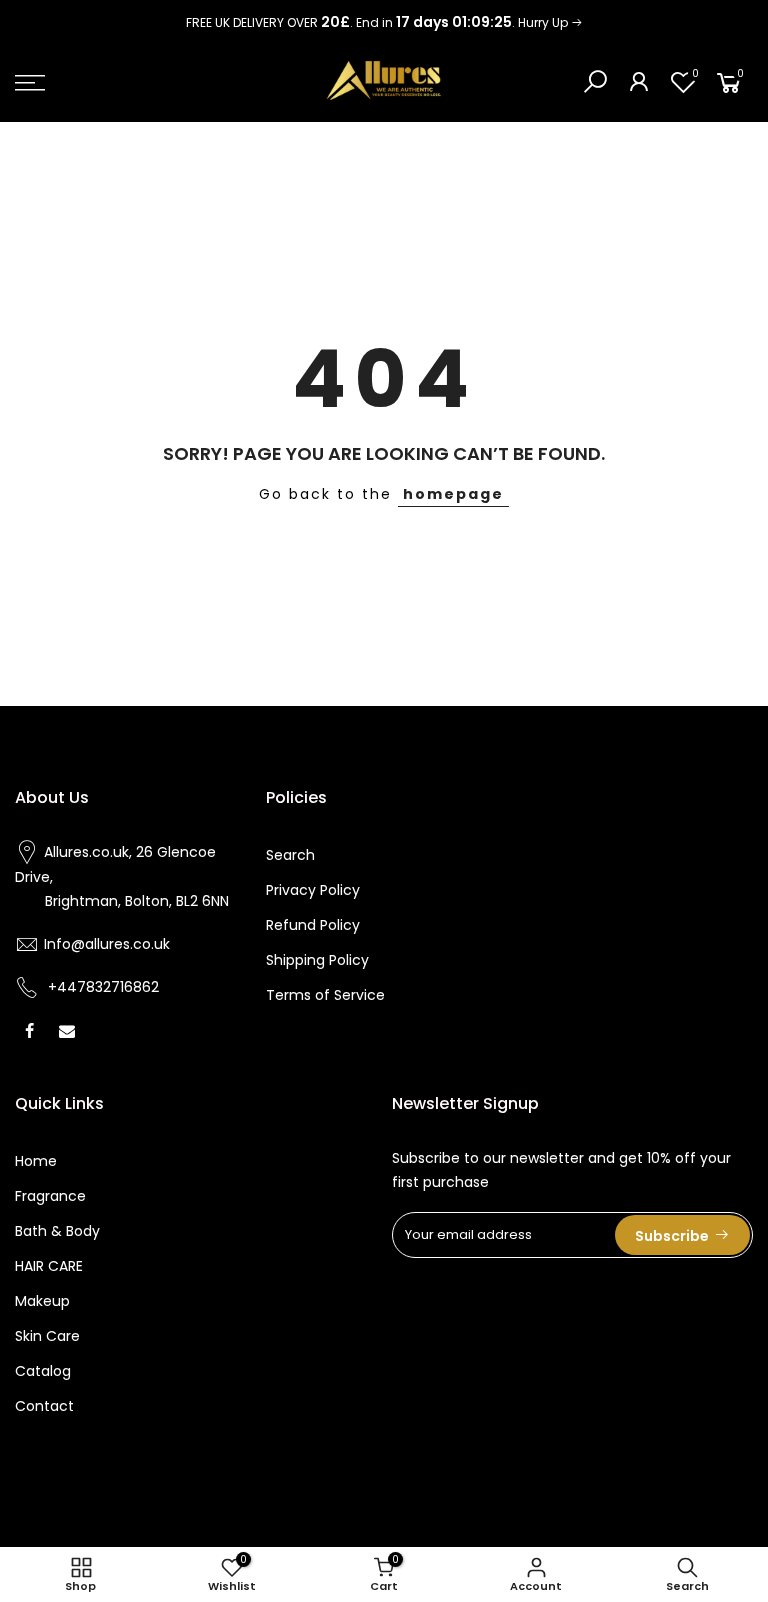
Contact (44, 1406)
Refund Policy (313, 925)
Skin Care (47, 1336)
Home (36, 1161)
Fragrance (50, 1196)
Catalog (43, 1371)
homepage (453, 494)
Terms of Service (325, 995)
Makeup (42, 1301)
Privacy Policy (313, 890)
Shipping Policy (317, 960)
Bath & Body (57, 1231)
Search (290, 855)
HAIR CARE (49, 1266)
